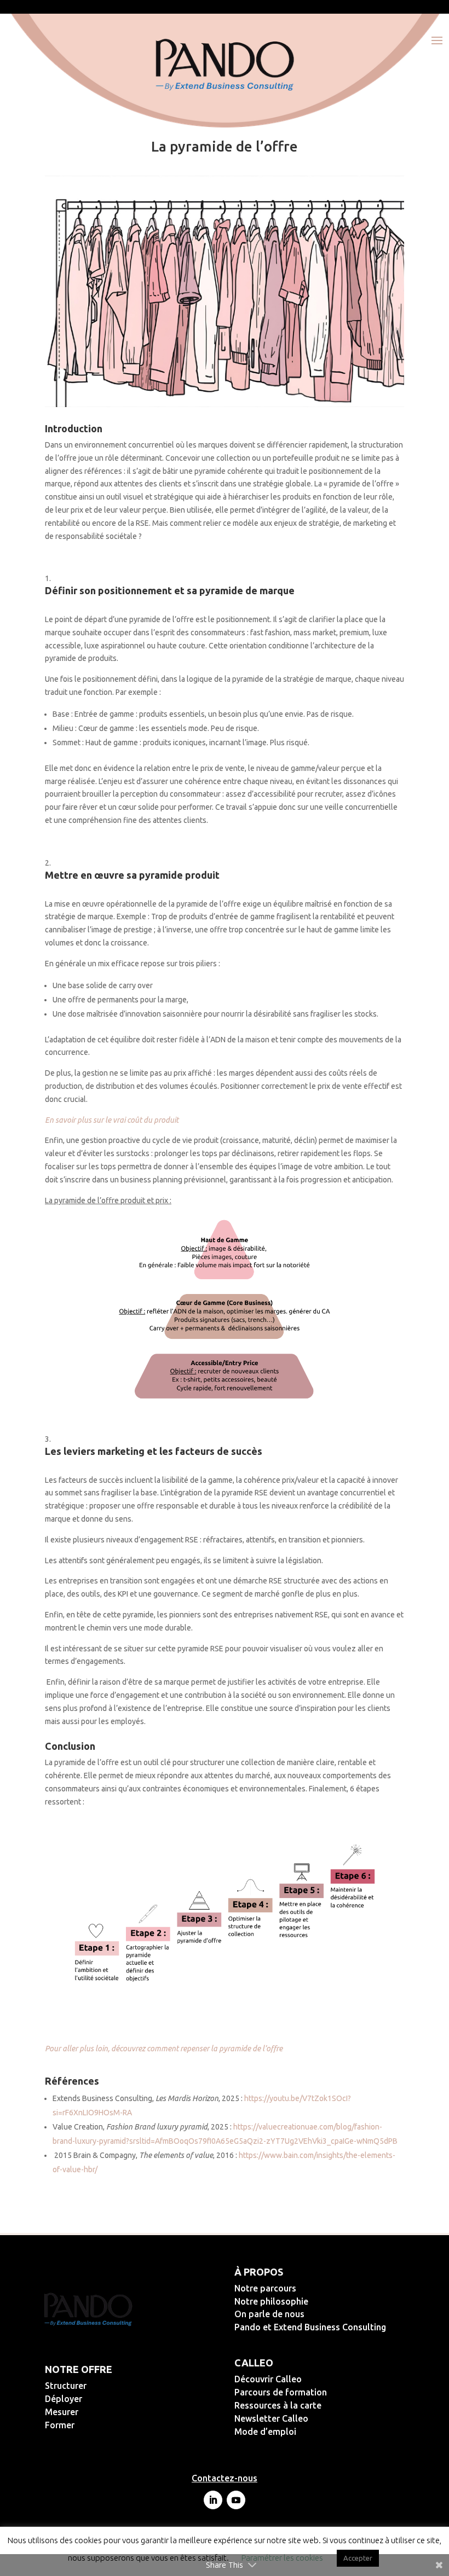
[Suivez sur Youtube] (236, 2500)
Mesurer (97, 2412)
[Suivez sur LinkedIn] (213, 2500)
